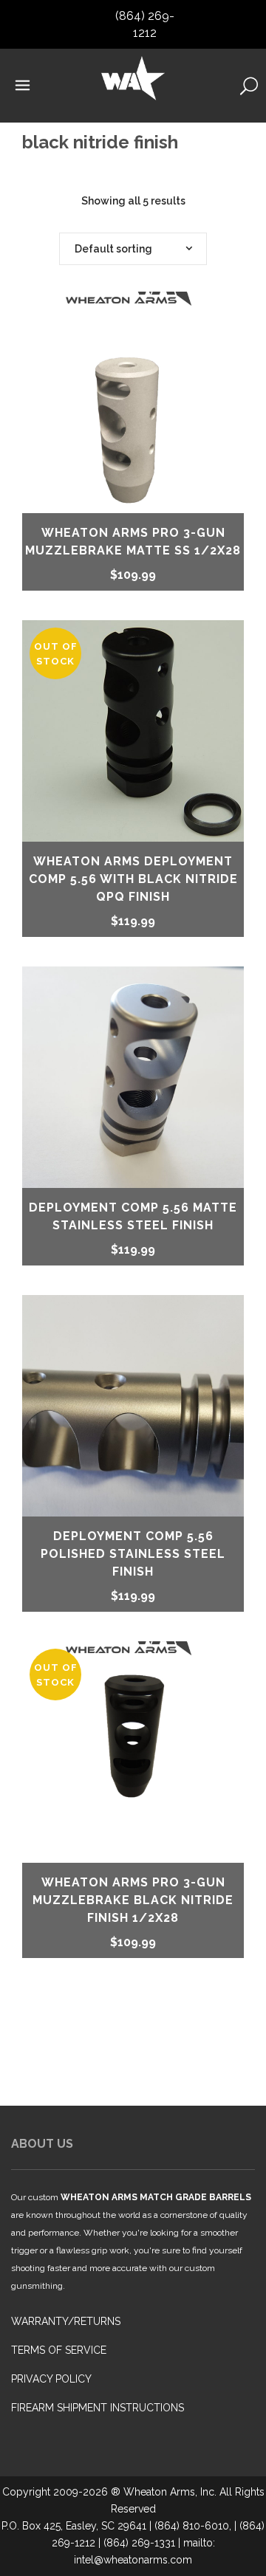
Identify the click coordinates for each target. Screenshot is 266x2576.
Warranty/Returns (66, 2321)
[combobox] (133, 249)
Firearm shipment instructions (98, 2408)
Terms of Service (59, 2350)
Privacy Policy (51, 2379)
